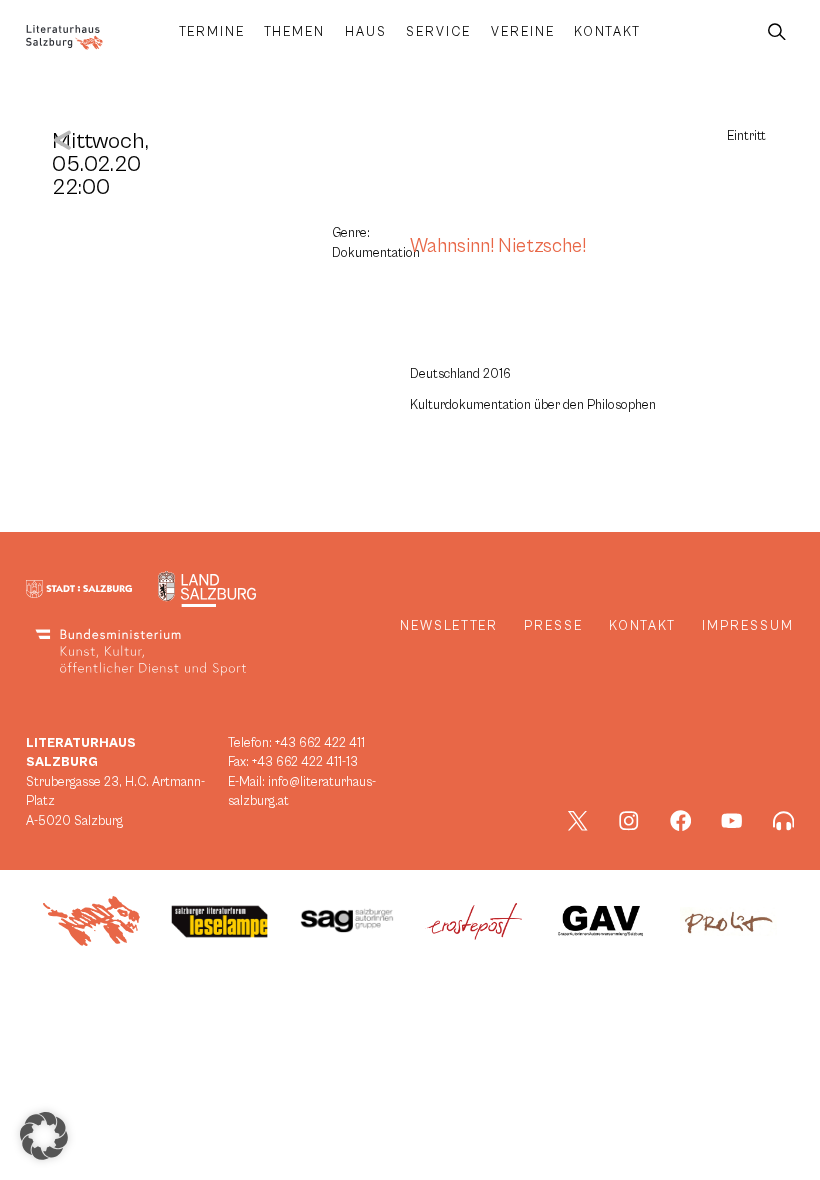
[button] (44, 1136)
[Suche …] (777, 32)
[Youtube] (732, 821)
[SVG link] (64, 37)
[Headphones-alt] (784, 821)
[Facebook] (681, 821)
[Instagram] (629, 821)
